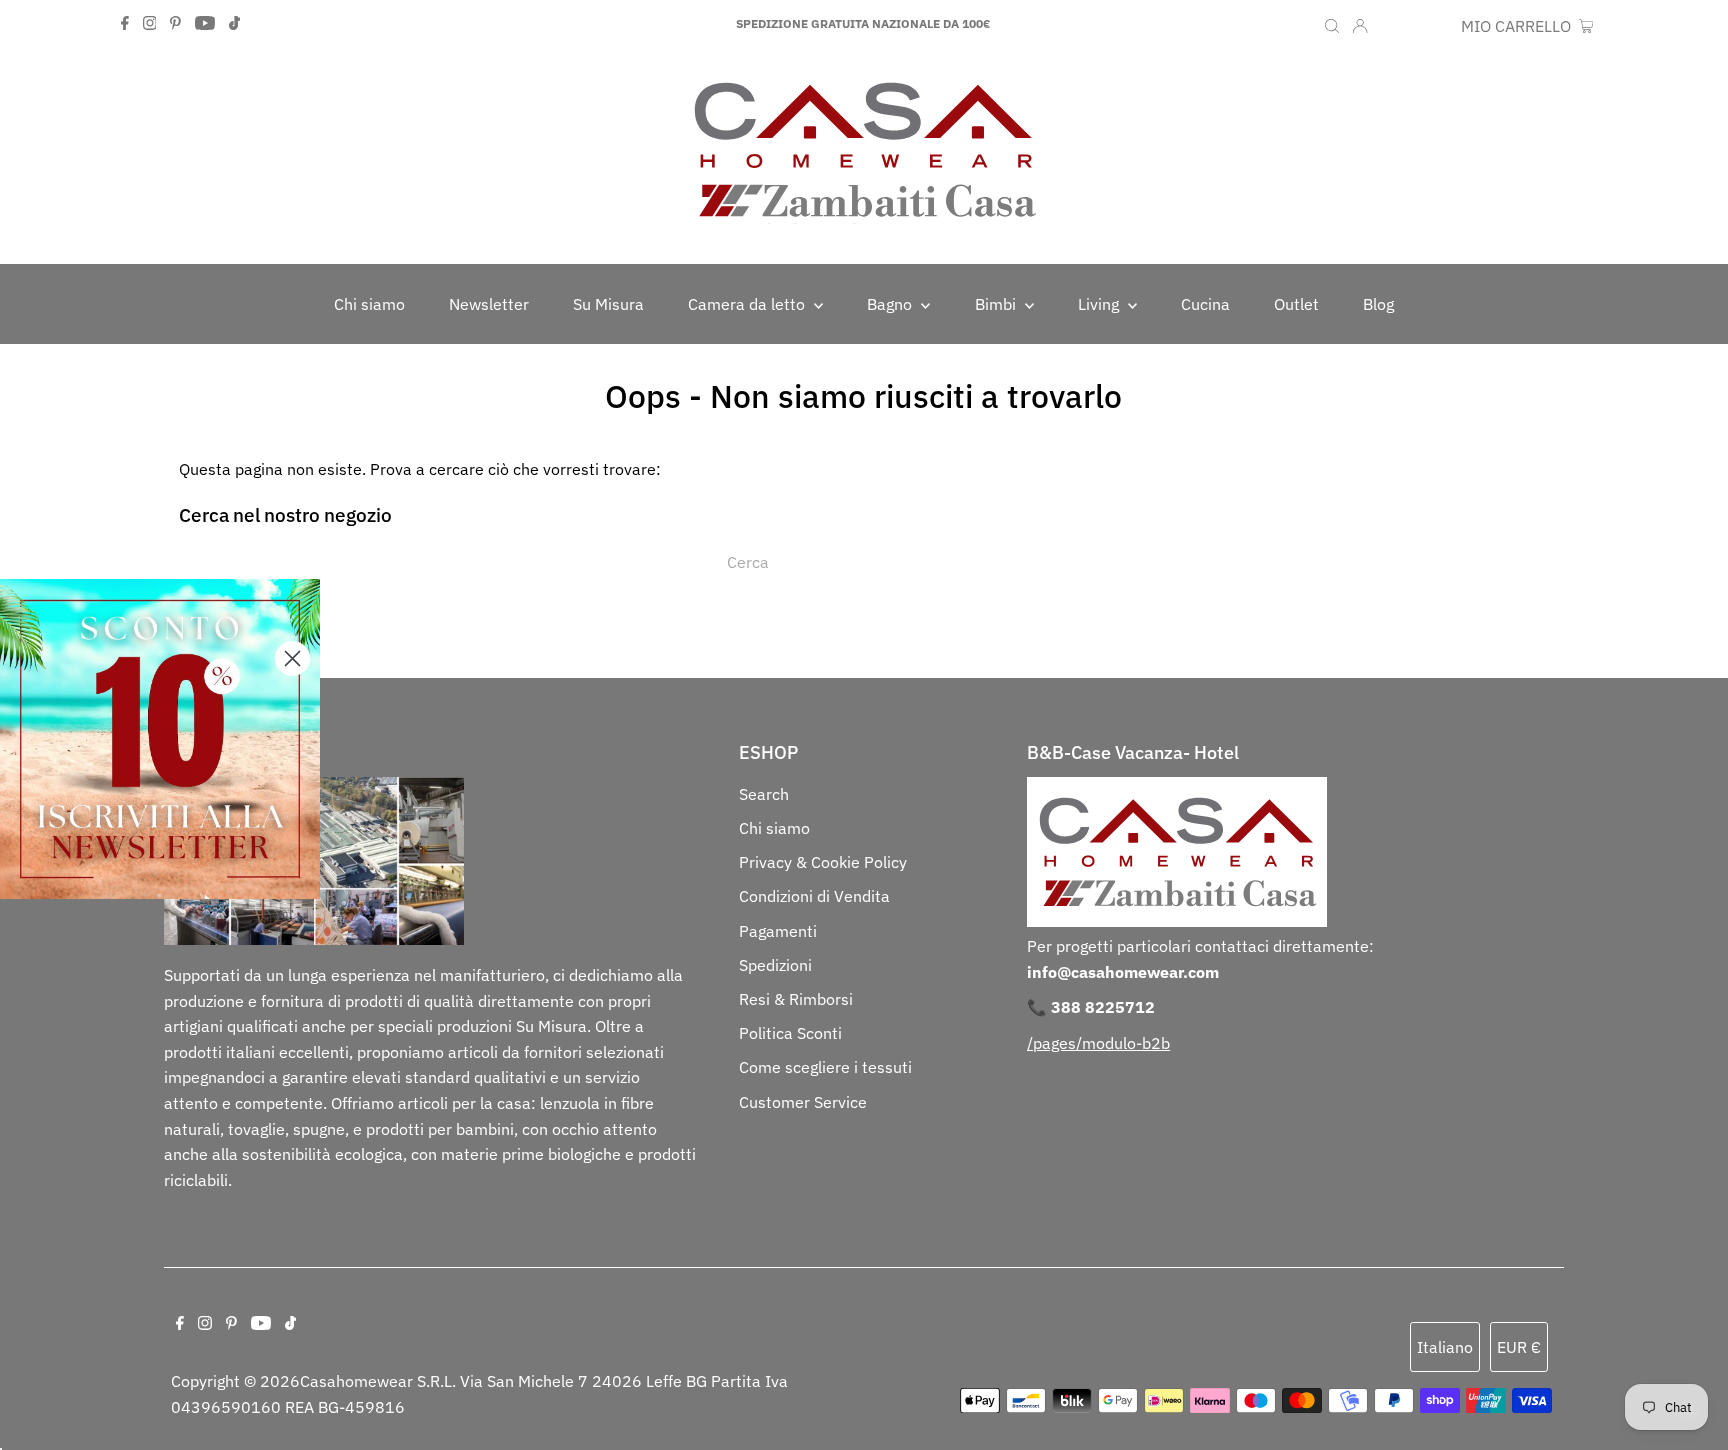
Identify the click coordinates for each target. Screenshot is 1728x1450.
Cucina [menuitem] (1205, 304)
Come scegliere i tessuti (825, 1067)
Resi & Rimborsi (796, 999)
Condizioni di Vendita (814, 896)
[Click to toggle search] (1332, 24)
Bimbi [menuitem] (997, 304)
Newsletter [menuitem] (489, 304)
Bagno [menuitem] (891, 304)
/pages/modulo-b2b (1098, 1043)
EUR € (1429, 26)
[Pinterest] (175, 24)
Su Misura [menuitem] (608, 304)
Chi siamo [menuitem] (369, 304)
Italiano (1445, 1347)
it (1389, 26)
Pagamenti (778, 931)
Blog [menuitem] (1378, 304)
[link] (160, 739)
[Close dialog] (292, 658)
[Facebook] (125, 24)
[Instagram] (150, 24)
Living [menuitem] (1100, 304)
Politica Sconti (790, 1033)
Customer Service (803, 1102)
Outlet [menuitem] (1296, 304)
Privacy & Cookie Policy (823, 862)
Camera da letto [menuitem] (748, 304)
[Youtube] (205, 24)
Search (764, 794)
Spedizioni (775, 965)
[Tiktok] (234, 24)
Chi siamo (774, 828)
